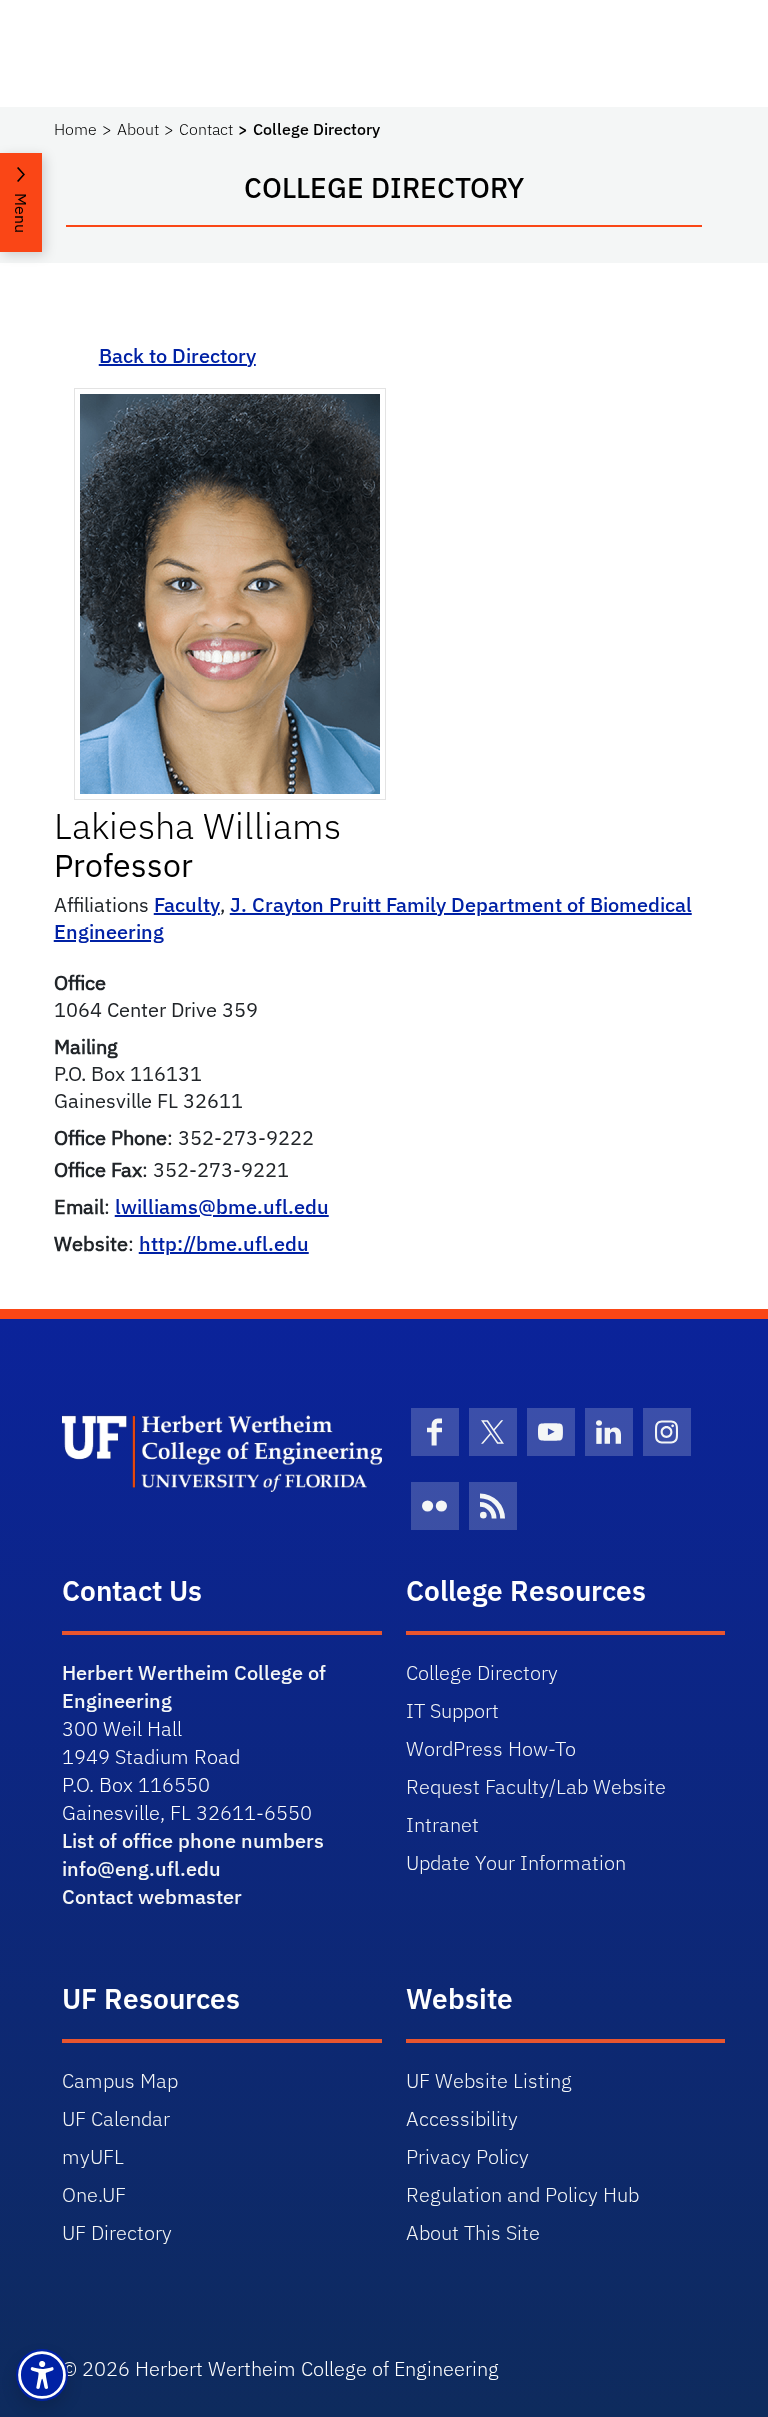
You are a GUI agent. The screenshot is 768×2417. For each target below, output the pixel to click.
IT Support (452, 1710)
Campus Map (120, 2080)
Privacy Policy (467, 2156)
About (138, 129)
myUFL (93, 2156)
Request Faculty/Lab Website (536, 1786)
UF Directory (117, 2232)
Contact (206, 129)
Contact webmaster (152, 1896)
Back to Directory (177, 355)
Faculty (187, 904)
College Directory (482, 1672)
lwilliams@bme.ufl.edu (222, 1206)
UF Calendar (116, 2118)
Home (75, 129)
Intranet (442, 1824)
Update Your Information (516, 1862)
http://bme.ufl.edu (224, 1243)
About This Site (473, 2232)
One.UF (94, 2194)
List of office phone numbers (193, 1840)
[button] (42, 2375)
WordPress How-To (491, 1748)
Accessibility (462, 2118)
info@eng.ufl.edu (141, 1868)
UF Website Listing (489, 2080)
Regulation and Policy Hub (522, 2194)
